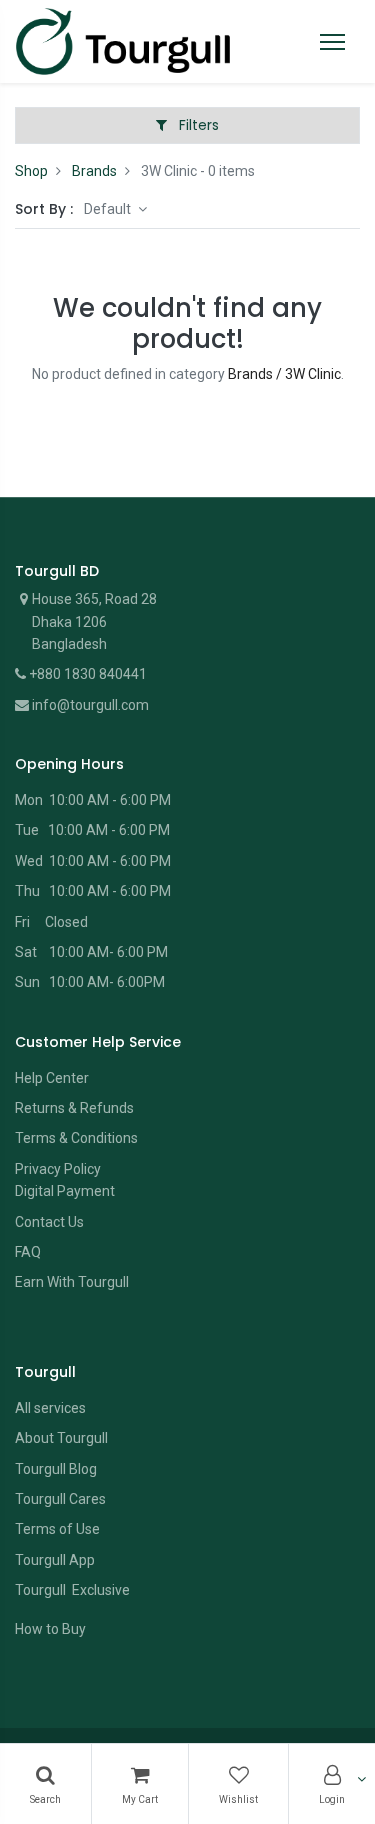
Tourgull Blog (56, 1469)
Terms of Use (57, 1529)
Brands (94, 171)
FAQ (28, 1252)
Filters (197, 125)
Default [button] (109, 209)
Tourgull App (55, 1560)
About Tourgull (61, 1438)
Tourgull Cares (60, 1499)
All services (50, 1408)
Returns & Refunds (74, 1108)
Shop (31, 171)
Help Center (52, 1078)
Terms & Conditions (76, 1138)
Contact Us (49, 1222)
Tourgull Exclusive (74, 1590)
